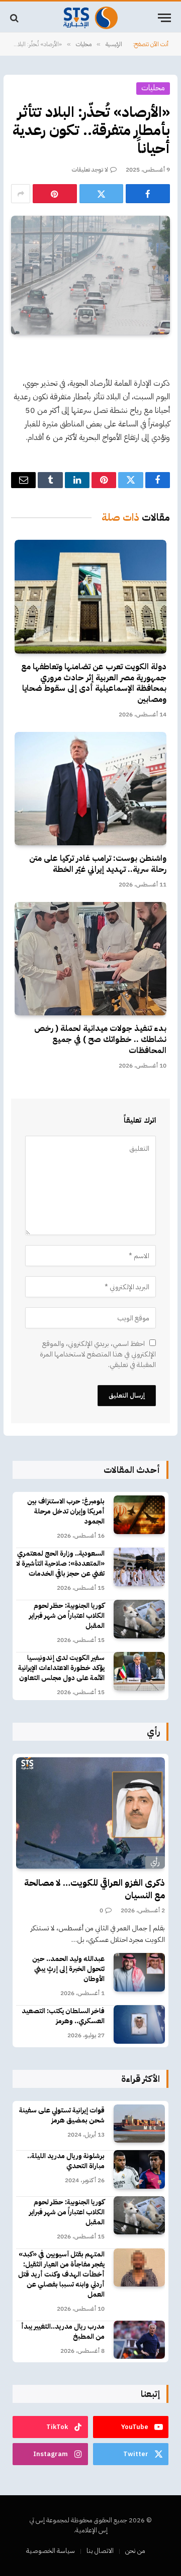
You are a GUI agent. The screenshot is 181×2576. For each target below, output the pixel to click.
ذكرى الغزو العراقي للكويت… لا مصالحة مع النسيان (95, 1888)
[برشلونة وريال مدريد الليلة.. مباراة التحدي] (139, 2169)
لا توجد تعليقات (90, 170)
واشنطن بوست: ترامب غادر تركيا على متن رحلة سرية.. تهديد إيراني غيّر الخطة (98, 864)
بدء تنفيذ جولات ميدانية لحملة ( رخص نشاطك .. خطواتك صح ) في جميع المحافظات (100, 1039)
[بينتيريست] (55, 194)
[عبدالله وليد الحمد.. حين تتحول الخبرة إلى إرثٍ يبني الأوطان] (139, 1972)
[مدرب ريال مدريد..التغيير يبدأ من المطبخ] (139, 2340)
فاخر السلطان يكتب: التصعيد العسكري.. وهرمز (63, 2016)
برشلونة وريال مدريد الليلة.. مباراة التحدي (66, 2161)
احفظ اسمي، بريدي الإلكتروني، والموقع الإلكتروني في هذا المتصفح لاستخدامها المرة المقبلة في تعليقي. (98, 1354)
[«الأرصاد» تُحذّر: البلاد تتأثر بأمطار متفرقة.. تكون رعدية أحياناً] (90, 275)
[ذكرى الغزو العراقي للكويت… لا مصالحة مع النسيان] (90, 1813)
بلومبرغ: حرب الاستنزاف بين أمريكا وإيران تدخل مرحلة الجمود (66, 1511)
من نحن (135, 2551)
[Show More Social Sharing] (21, 194)
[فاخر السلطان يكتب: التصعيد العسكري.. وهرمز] (139, 2024)
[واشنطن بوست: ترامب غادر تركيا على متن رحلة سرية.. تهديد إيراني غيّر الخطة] (90, 789)
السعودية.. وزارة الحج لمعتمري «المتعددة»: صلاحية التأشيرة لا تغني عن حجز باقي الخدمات (60, 1563)
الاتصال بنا (100, 2551)
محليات (153, 88)
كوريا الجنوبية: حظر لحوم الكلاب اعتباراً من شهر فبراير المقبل (67, 1616)
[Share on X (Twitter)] (102, 194)
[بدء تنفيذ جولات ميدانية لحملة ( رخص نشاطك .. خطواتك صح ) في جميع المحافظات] (90, 959)
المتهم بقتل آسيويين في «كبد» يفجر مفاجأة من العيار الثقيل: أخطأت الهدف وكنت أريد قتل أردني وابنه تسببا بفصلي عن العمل (61, 2274)
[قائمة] (164, 18)
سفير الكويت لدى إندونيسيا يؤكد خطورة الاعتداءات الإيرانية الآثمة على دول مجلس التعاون (61, 1668)
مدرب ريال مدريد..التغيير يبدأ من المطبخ (63, 2331)
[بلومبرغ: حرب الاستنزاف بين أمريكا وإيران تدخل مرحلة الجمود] (139, 1515)
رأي (155, 1862)
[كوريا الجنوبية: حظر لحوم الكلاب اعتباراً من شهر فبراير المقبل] (139, 1619)
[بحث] (15, 18)
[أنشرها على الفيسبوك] (148, 194)
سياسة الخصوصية (51, 2551)
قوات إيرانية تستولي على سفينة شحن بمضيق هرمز (62, 2115)
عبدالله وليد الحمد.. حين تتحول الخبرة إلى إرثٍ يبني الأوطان (68, 1969)
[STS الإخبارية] (90, 18)
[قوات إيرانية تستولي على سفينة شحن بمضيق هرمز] (139, 2124)
